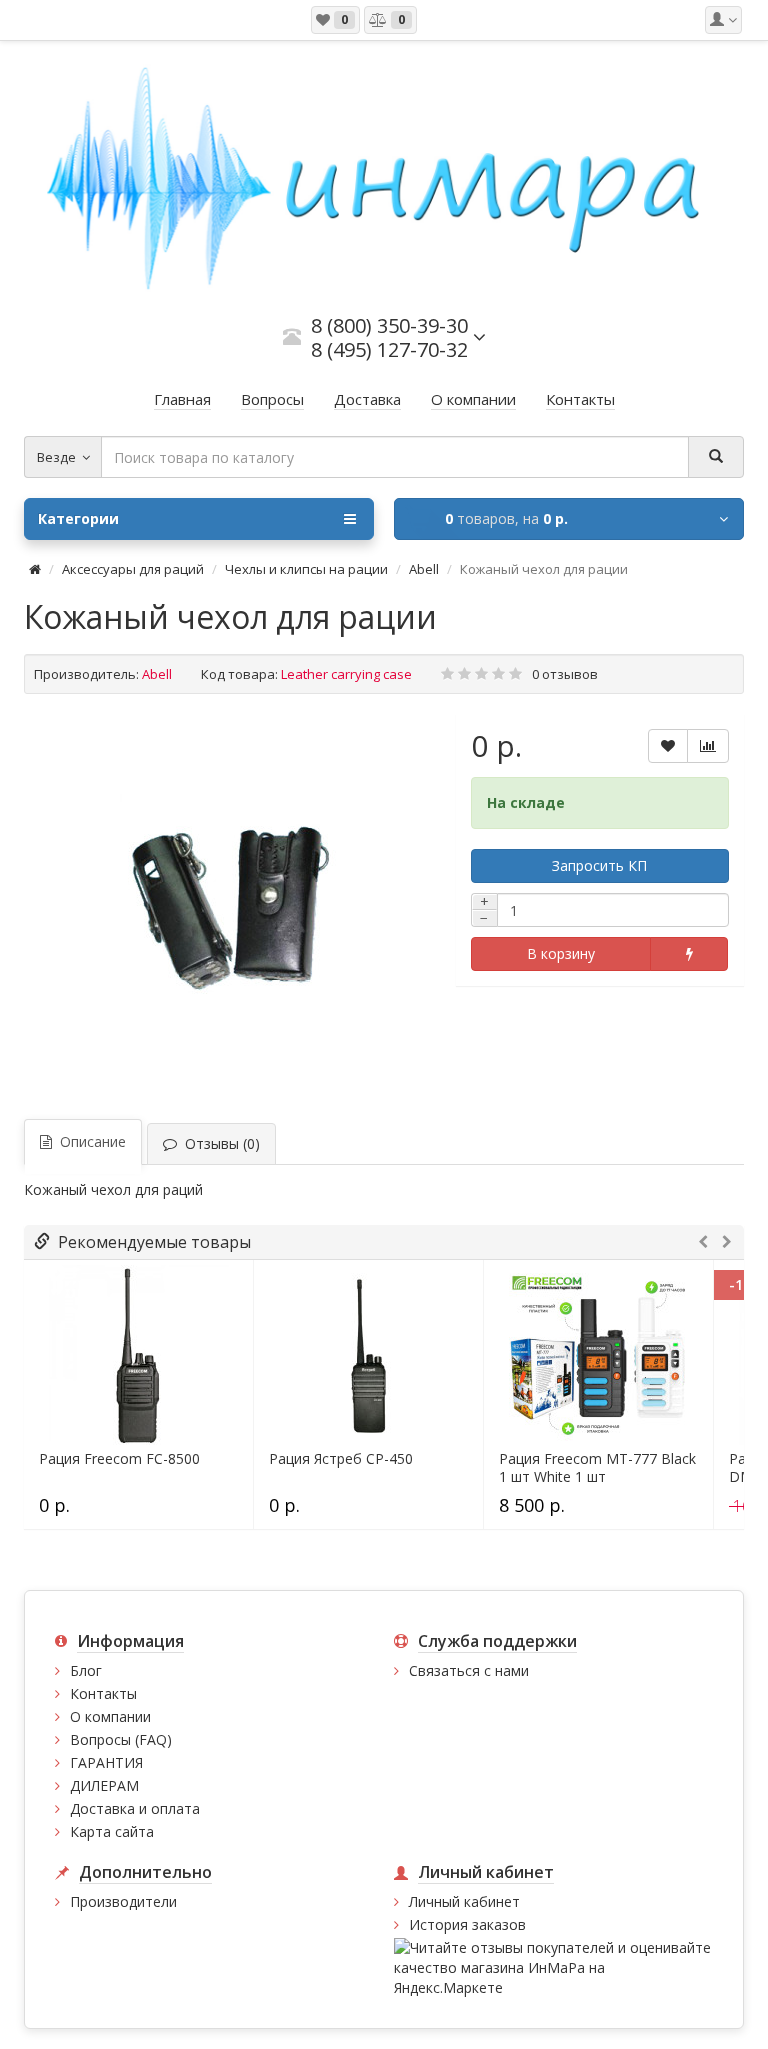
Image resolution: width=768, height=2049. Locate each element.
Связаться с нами (469, 1670)
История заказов (467, 1924)
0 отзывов (565, 674)
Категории (78, 518)
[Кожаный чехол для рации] (230, 904)
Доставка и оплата (135, 1808)
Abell (424, 569)
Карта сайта (112, 1831)
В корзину (561, 953)
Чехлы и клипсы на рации (306, 569)
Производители (123, 1901)
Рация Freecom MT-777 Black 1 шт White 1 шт (597, 1468)
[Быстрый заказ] (688, 954)
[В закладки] (668, 746)
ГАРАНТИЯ (106, 1762)
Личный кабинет (464, 1901)
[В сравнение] (708, 746)
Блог (86, 1670)
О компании (110, 1716)
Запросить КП (599, 865)
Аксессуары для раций (133, 569)
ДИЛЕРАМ (104, 1785)
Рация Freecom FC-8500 (119, 1459)
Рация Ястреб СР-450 (341, 1459)
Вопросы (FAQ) (121, 1739)
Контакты (103, 1693)
